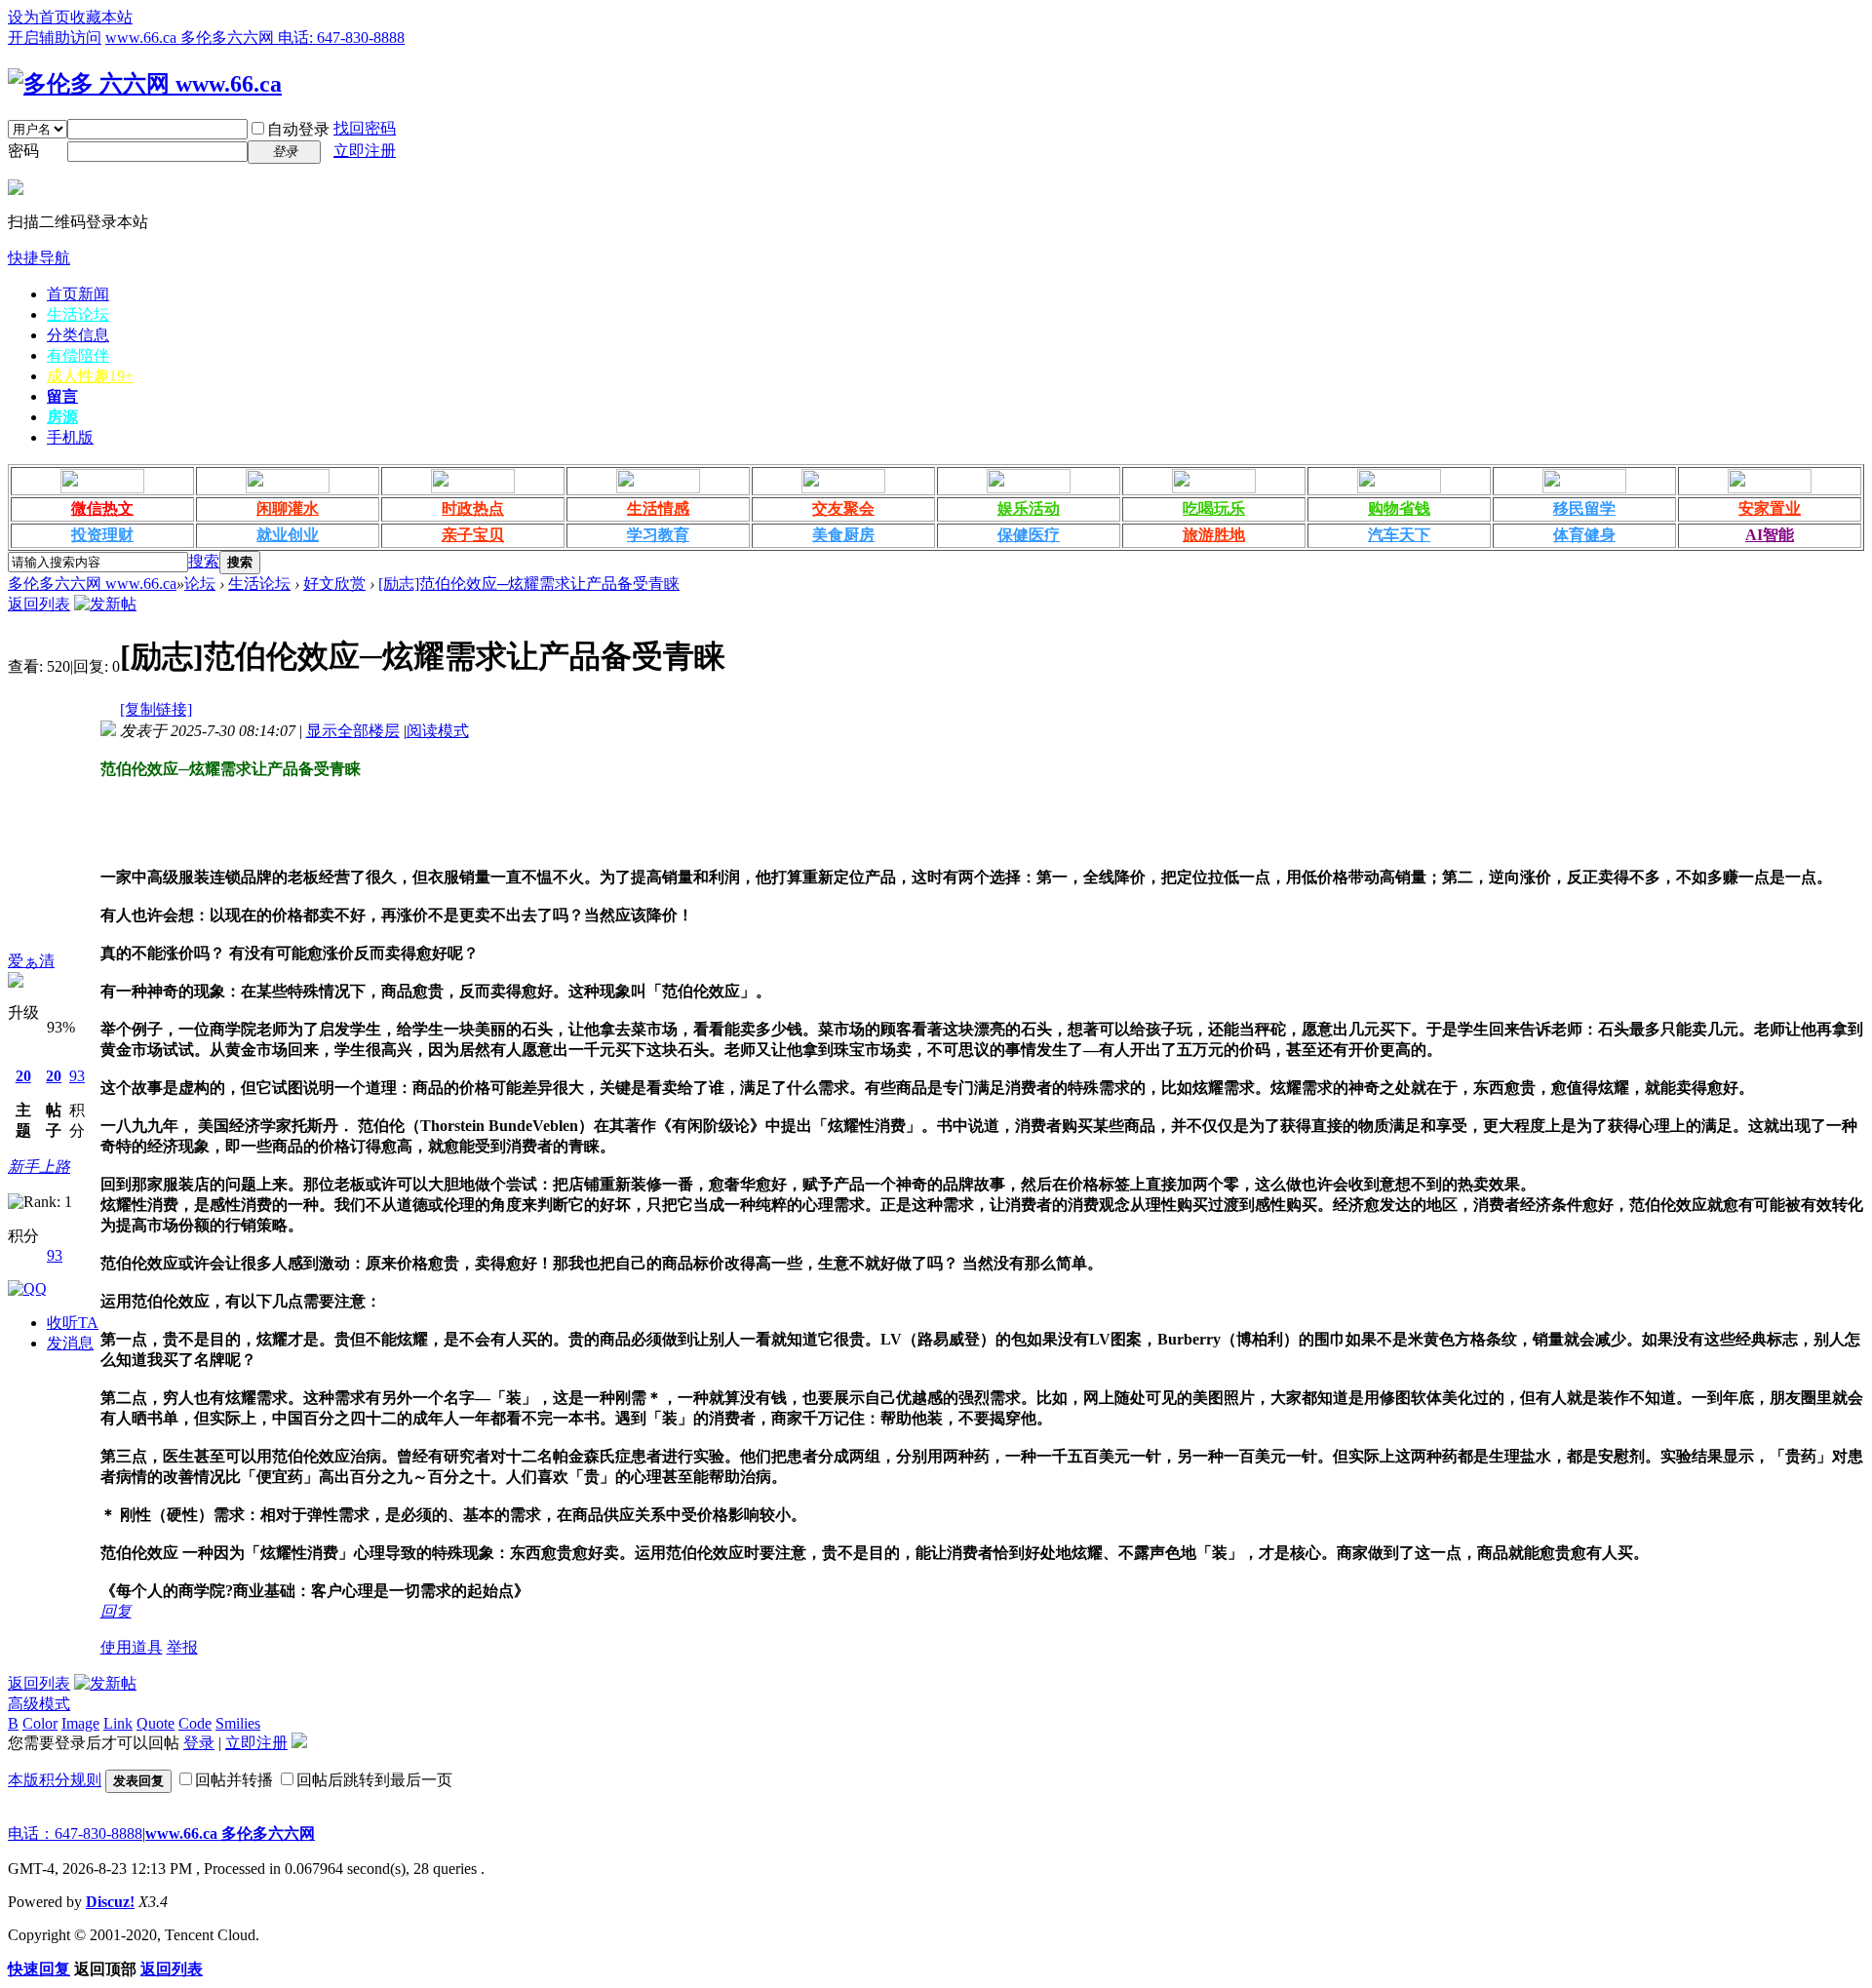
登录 (199, 1743)
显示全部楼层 (353, 731)
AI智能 (1770, 535)
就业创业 (288, 535)
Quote (156, 1723)
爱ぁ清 (31, 961)
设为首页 (39, 17)
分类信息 (78, 335)
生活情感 (658, 508)
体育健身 (1584, 535)
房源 (62, 417)
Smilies (238, 1723)
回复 (116, 1611)
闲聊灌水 (288, 508)
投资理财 (102, 535)
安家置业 (1770, 508)
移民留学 (1584, 508)
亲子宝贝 (473, 535)
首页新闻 (78, 294)
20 (23, 1076)
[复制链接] (156, 709)
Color (40, 1723)
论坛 (200, 584)
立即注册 (365, 151)
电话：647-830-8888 (75, 1833)
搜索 (204, 561)
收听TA (73, 1323)
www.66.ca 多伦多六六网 (230, 1833)
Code (195, 1723)
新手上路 (39, 1167)
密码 (23, 151)
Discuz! (110, 1902)
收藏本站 (101, 17)
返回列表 (39, 604)
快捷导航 (39, 258)
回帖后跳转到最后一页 (374, 1780)
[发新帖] (105, 604)
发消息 (70, 1343)
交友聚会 (843, 508)
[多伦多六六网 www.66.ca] (145, 84)
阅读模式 (438, 731)
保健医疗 (1029, 535)
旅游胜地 (1214, 535)
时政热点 (473, 508)
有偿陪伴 (78, 355)
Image (80, 1723)
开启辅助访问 (55, 38)
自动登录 (298, 129)
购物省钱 (1399, 508)
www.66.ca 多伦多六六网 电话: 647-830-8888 (255, 38)
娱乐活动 (1029, 508)
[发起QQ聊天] (27, 1288)
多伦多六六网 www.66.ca (92, 584)
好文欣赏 (334, 584)
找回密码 (365, 128)
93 (77, 1076)
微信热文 (102, 508)
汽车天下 (1399, 535)
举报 (182, 1647)
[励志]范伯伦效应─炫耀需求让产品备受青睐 (529, 584)
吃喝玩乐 (1214, 508)
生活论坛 (78, 314)
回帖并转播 (234, 1780)
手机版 (70, 437)
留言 (62, 396)
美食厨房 (843, 535)
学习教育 (658, 535)
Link (118, 1723)
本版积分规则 (55, 1780)
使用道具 (132, 1647)
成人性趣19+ (90, 376)
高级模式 (39, 1704)
